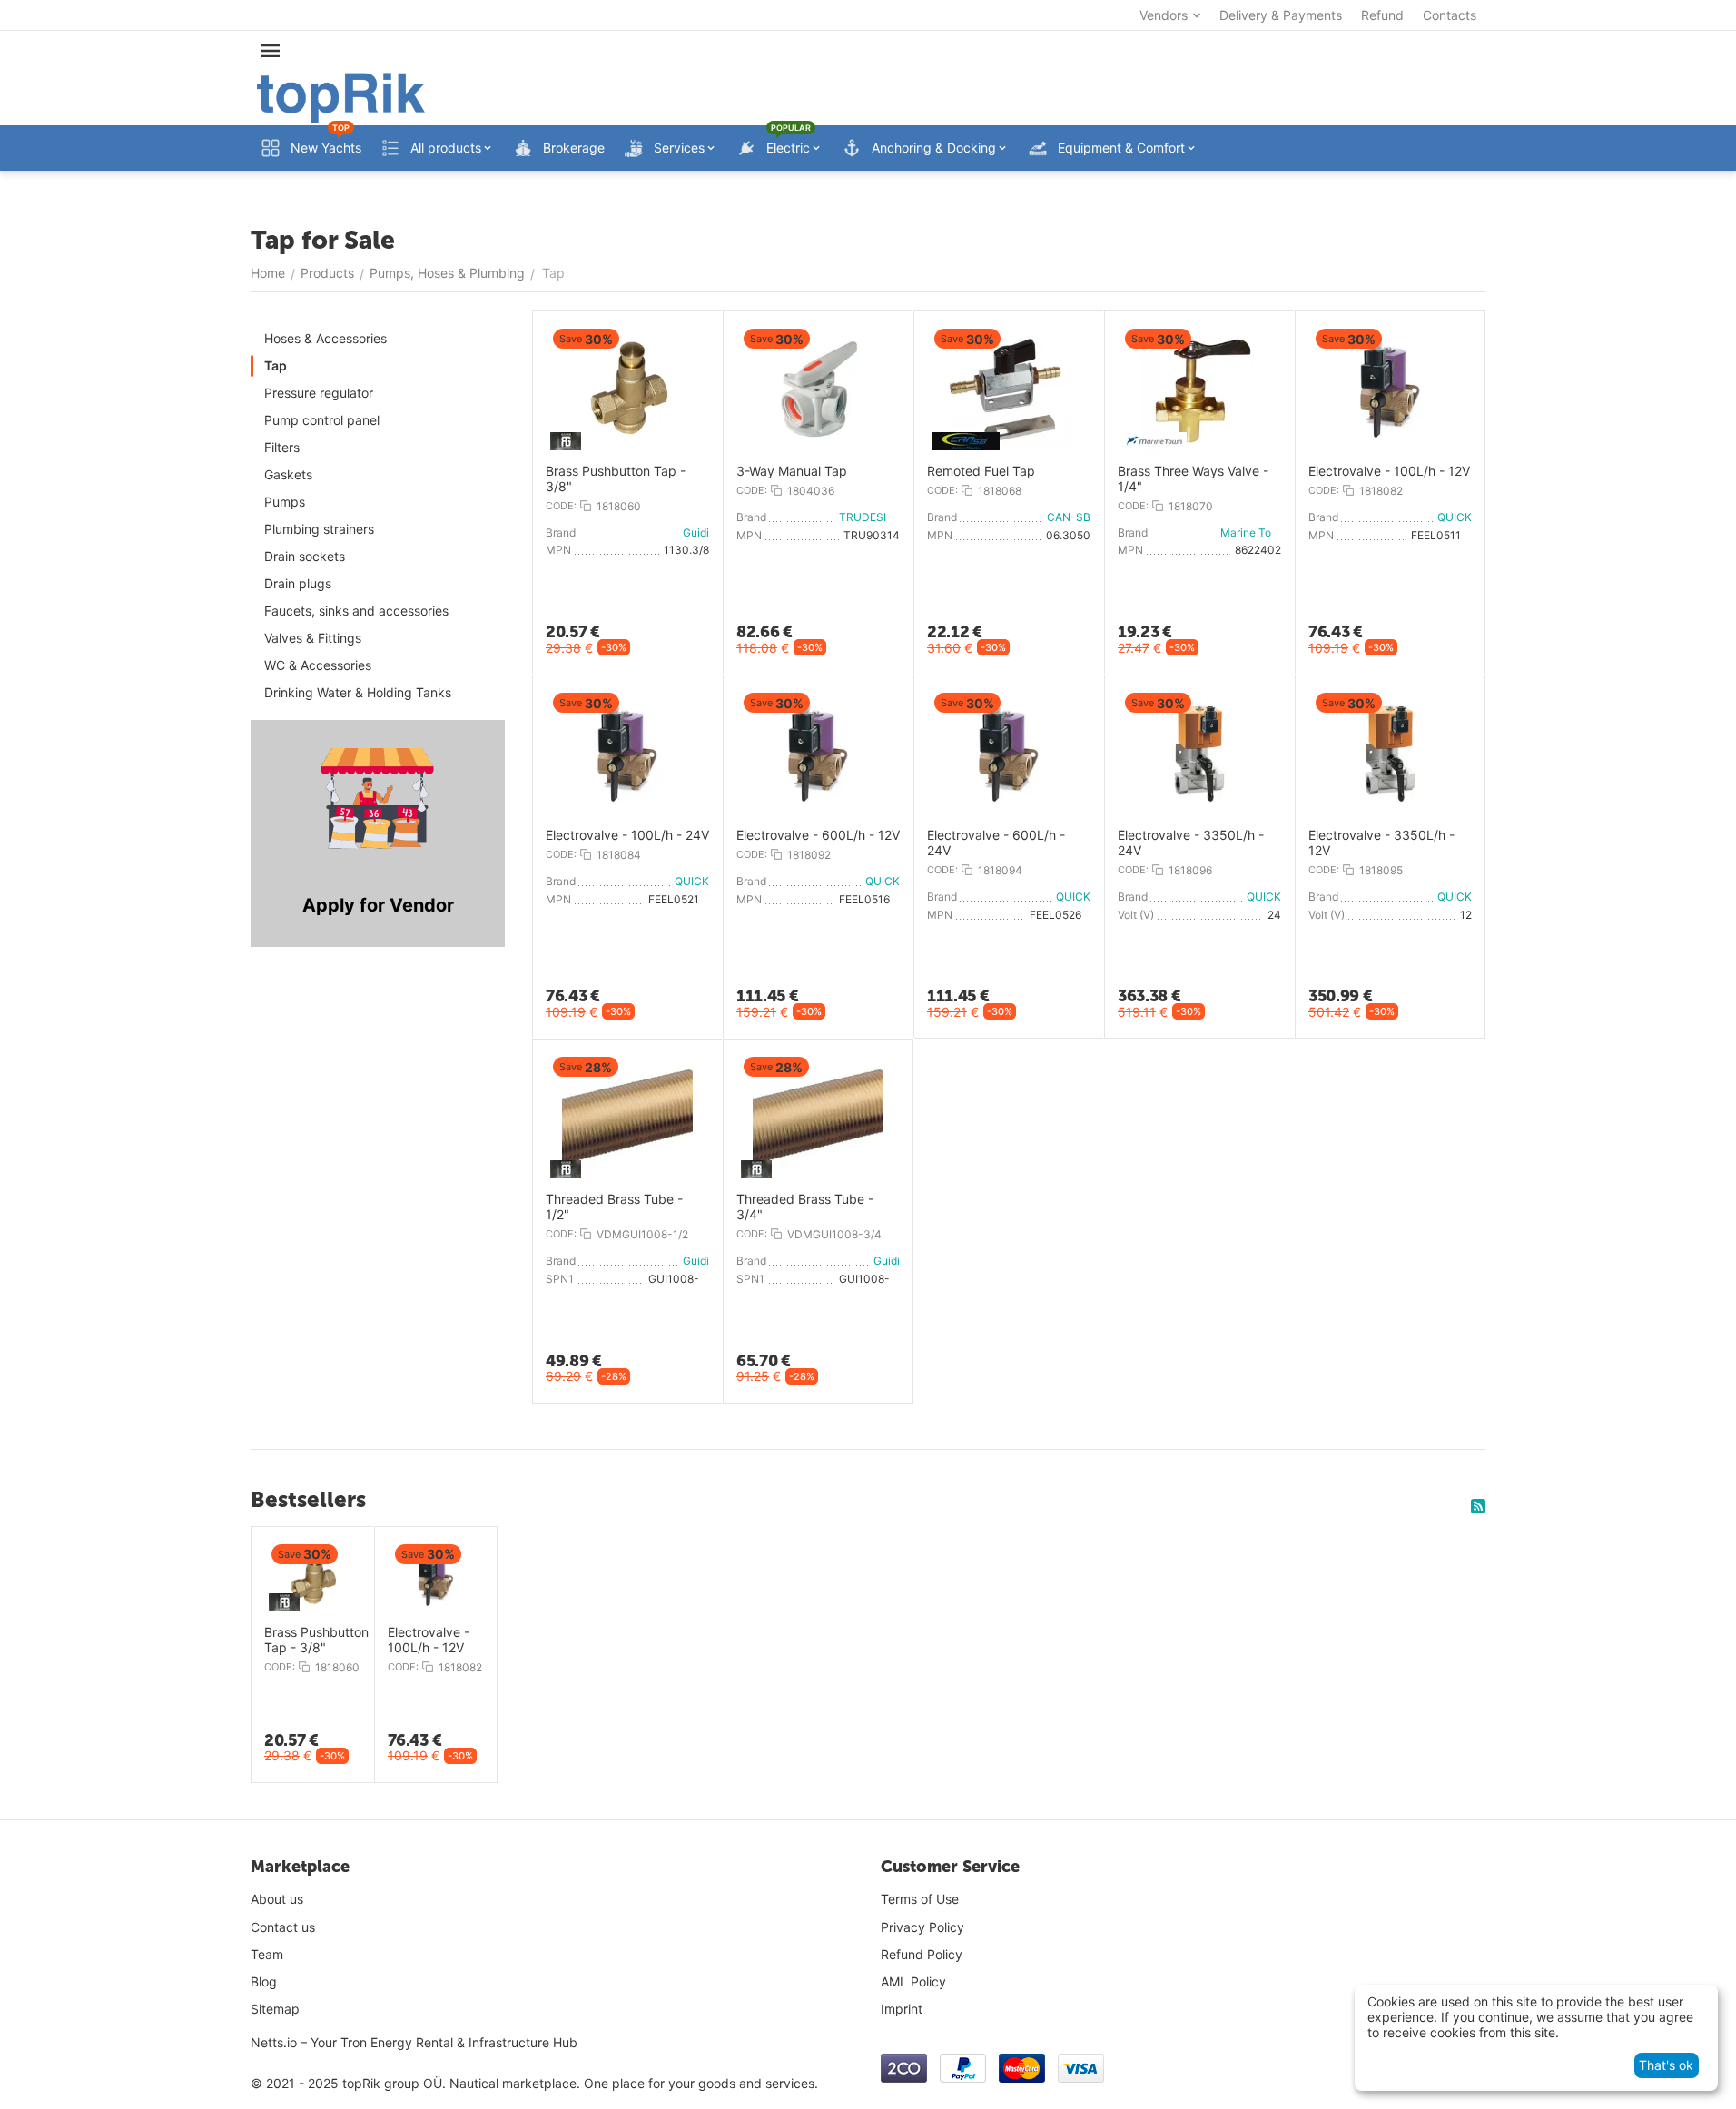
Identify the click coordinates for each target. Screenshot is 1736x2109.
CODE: (561, 506)
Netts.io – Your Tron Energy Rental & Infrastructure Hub (414, 2042)
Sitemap (275, 2009)
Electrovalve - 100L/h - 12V (1389, 471)
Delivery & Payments (1281, 15)
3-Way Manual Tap (792, 471)
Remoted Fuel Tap (981, 471)
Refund (1382, 15)
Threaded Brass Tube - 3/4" (805, 1207)
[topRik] (341, 97)
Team (267, 1954)
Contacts (1450, 15)
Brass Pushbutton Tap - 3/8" (616, 479)
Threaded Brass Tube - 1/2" (614, 1207)
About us (277, 1899)
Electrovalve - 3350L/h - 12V (1381, 843)
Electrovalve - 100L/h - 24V (627, 835)
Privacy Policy (922, 1927)
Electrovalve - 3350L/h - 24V (1191, 843)
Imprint (902, 2009)
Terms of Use (920, 1899)
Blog (264, 1981)
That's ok (1666, 2065)
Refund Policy (922, 1954)
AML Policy (913, 1981)
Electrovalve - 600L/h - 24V (996, 843)
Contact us (283, 1927)
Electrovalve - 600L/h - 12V (818, 835)
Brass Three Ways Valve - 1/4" (1193, 479)
